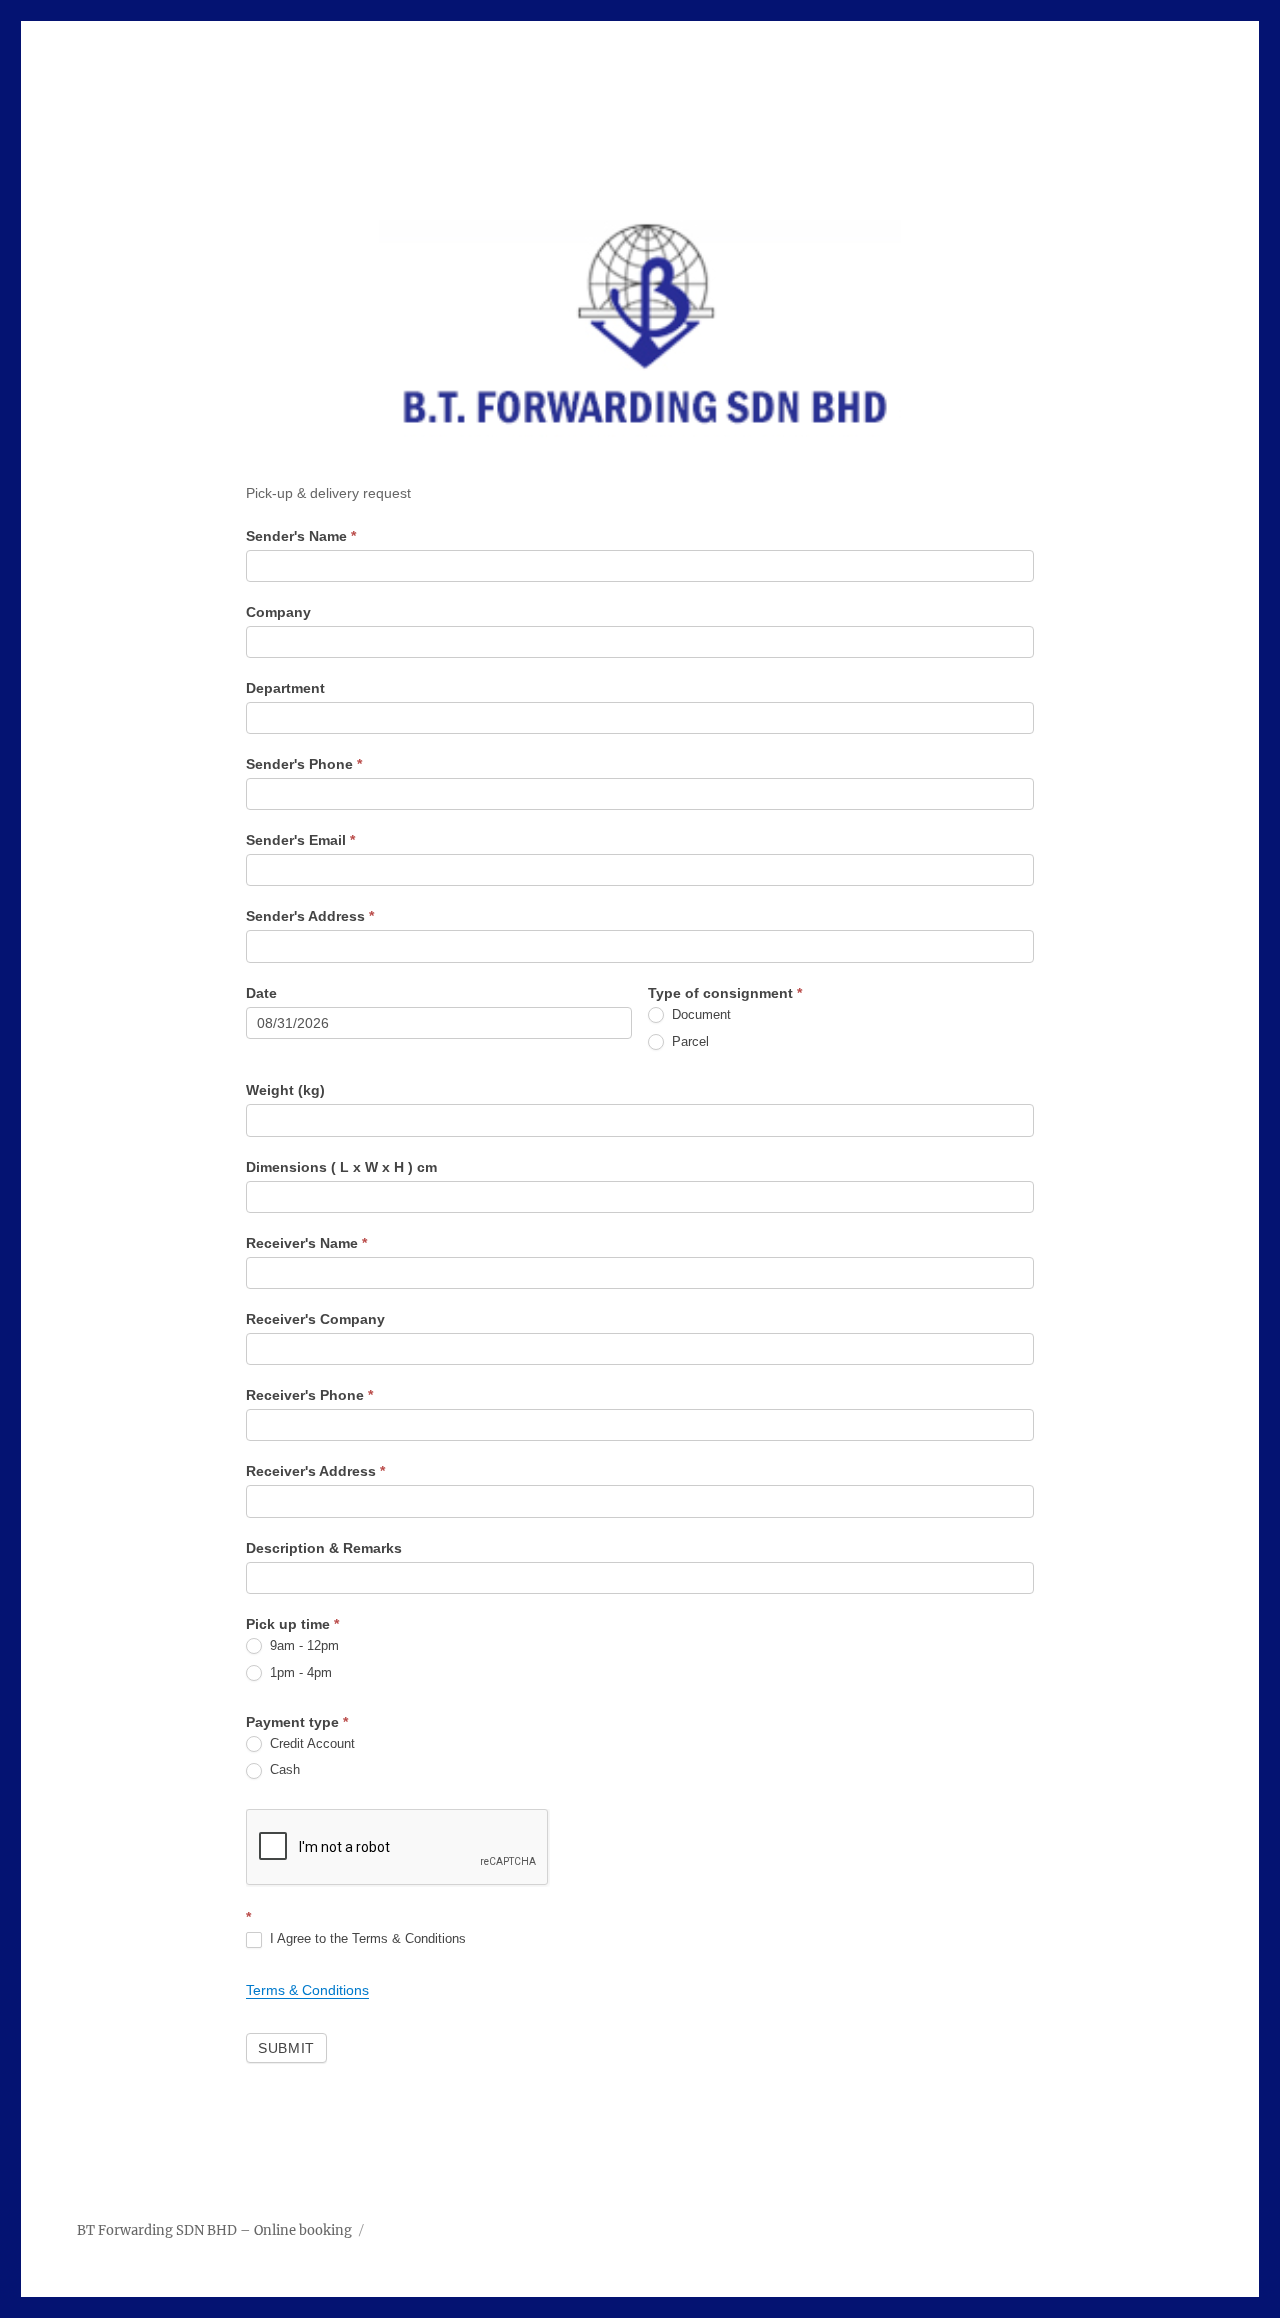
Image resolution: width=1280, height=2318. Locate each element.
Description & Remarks (324, 1548)
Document (699, 1014)
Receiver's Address (315, 1471)
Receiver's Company (315, 1319)
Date (261, 993)
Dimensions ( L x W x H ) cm (341, 1167)
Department (285, 688)
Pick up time (292, 1624)
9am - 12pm (302, 1645)
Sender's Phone (304, 764)
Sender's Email (300, 840)
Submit (286, 2048)
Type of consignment (725, 993)
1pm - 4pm (299, 1672)
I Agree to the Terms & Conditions (366, 1938)
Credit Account (310, 1743)
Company (278, 612)
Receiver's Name (306, 1243)
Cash (283, 1769)
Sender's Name (301, 536)
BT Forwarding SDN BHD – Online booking (214, 2230)
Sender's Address (310, 916)
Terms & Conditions (307, 1990)
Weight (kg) (285, 1090)
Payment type (297, 1722)
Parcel (688, 1041)
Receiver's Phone (309, 1395)
